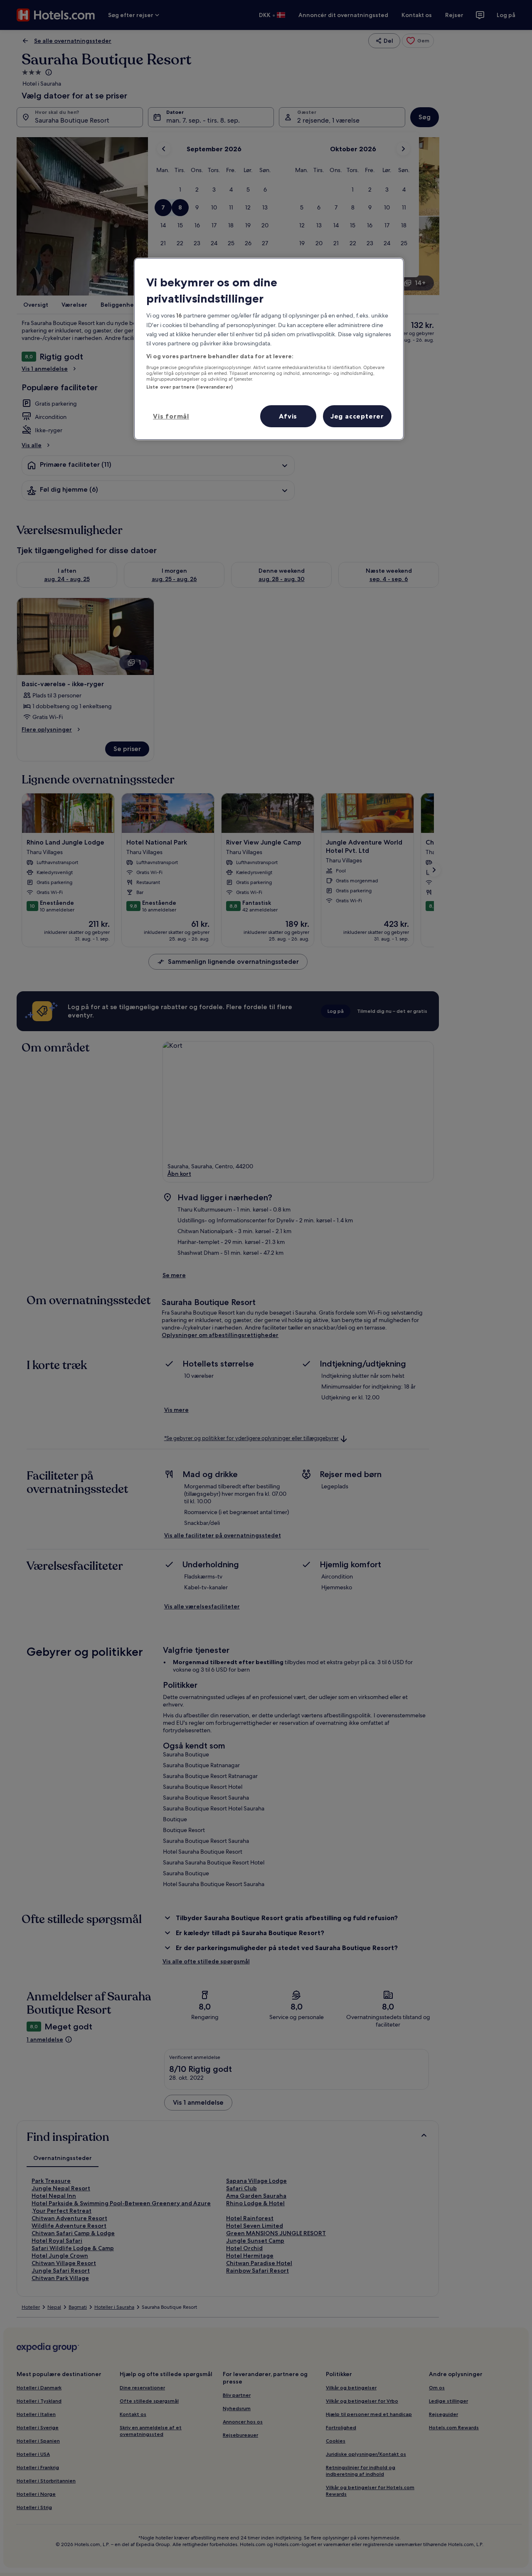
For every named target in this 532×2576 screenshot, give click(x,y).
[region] (269, 349)
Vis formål (171, 416)
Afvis (288, 416)
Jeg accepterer (357, 416)
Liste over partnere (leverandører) (190, 387)
